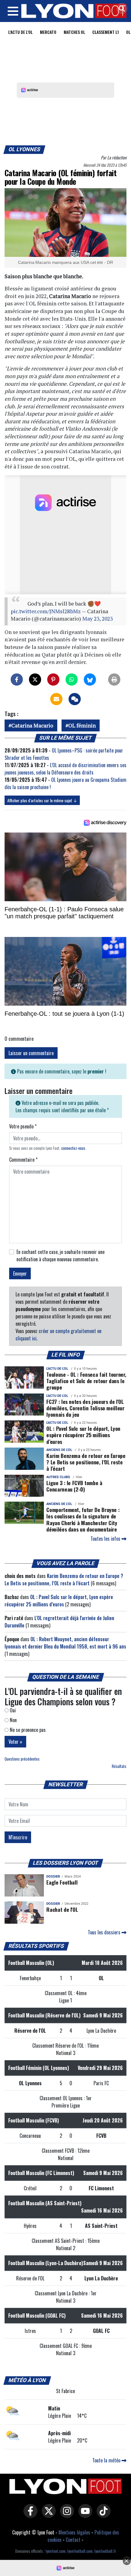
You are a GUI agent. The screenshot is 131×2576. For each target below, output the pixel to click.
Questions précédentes (22, 1759)
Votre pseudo (23, 1126)
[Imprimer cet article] (114, 680)
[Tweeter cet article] (35, 680)
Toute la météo (107, 2460)
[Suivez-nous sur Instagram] (65, 2515)
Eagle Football (62, 1882)
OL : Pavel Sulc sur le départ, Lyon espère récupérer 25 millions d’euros (83, 1435)
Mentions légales (74, 2532)
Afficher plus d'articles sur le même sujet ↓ (42, 800)
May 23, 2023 (97, 619)
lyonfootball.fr (105, 2551)
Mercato (48, 32)
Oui (12, 1710)
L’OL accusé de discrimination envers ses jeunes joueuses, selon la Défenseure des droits (65, 769)
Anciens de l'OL (59, 1450)
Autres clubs (58, 1477)
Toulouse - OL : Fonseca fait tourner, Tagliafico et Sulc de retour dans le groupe (86, 1381)
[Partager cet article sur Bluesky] (90, 680)
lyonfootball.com (80, 2551)
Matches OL (74, 32)
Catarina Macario (32, 725)
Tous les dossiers (105, 1932)
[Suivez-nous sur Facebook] (29, 2515)
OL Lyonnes (25, 149)
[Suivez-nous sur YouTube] (84, 2515)
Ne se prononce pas (27, 1730)
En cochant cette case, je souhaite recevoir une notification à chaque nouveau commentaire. (60, 1255)
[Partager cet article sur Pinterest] (53, 680)
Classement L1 (106, 32)
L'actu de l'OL (20, 32)
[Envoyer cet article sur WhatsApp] (72, 680)
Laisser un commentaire (31, 1053)
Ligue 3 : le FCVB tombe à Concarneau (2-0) (74, 1486)
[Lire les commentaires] (75, 699)
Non (13, 1720)
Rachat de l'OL (62, 1909)
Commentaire (23, 1160)
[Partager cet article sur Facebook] (17, 680)
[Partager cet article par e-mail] (56, 699)
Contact (73, 2540)
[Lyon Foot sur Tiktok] (102, 2515)
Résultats (119, 1766)
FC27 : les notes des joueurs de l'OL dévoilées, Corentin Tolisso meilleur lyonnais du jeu (85, 1408)
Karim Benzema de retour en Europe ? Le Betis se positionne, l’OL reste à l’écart (86, 1462)
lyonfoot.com (56, 2551)
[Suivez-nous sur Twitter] (47, 2515)
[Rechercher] (120, 9)
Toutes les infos (106, 1539)
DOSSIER (53, 1876)
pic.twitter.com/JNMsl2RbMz (46, 611)
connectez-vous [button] (73, 1148)
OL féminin (82, 725)
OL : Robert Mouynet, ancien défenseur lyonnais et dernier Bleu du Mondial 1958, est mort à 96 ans (65, 1643)
